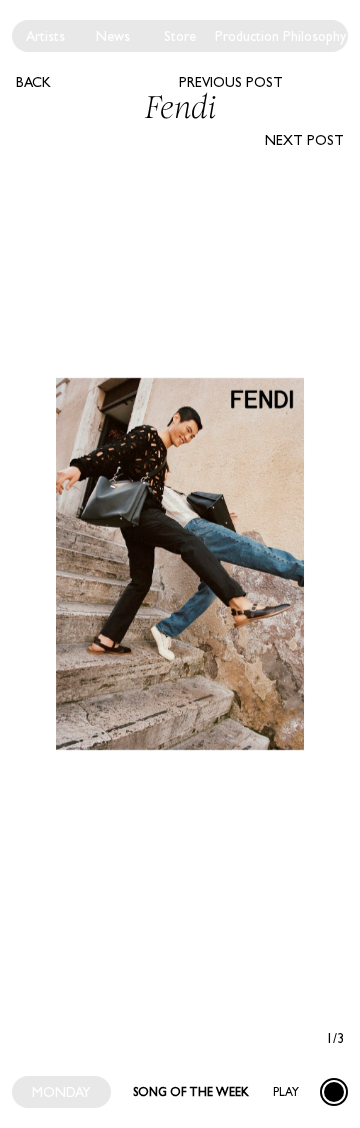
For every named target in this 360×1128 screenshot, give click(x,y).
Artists (45, 36)
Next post (304, 140)
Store (180, 36)
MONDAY (61, 1092)
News (113, 36)
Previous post (231, 82)
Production (247, 36)
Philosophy (314, 36)
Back (33, 82)
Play (286, 1092)
